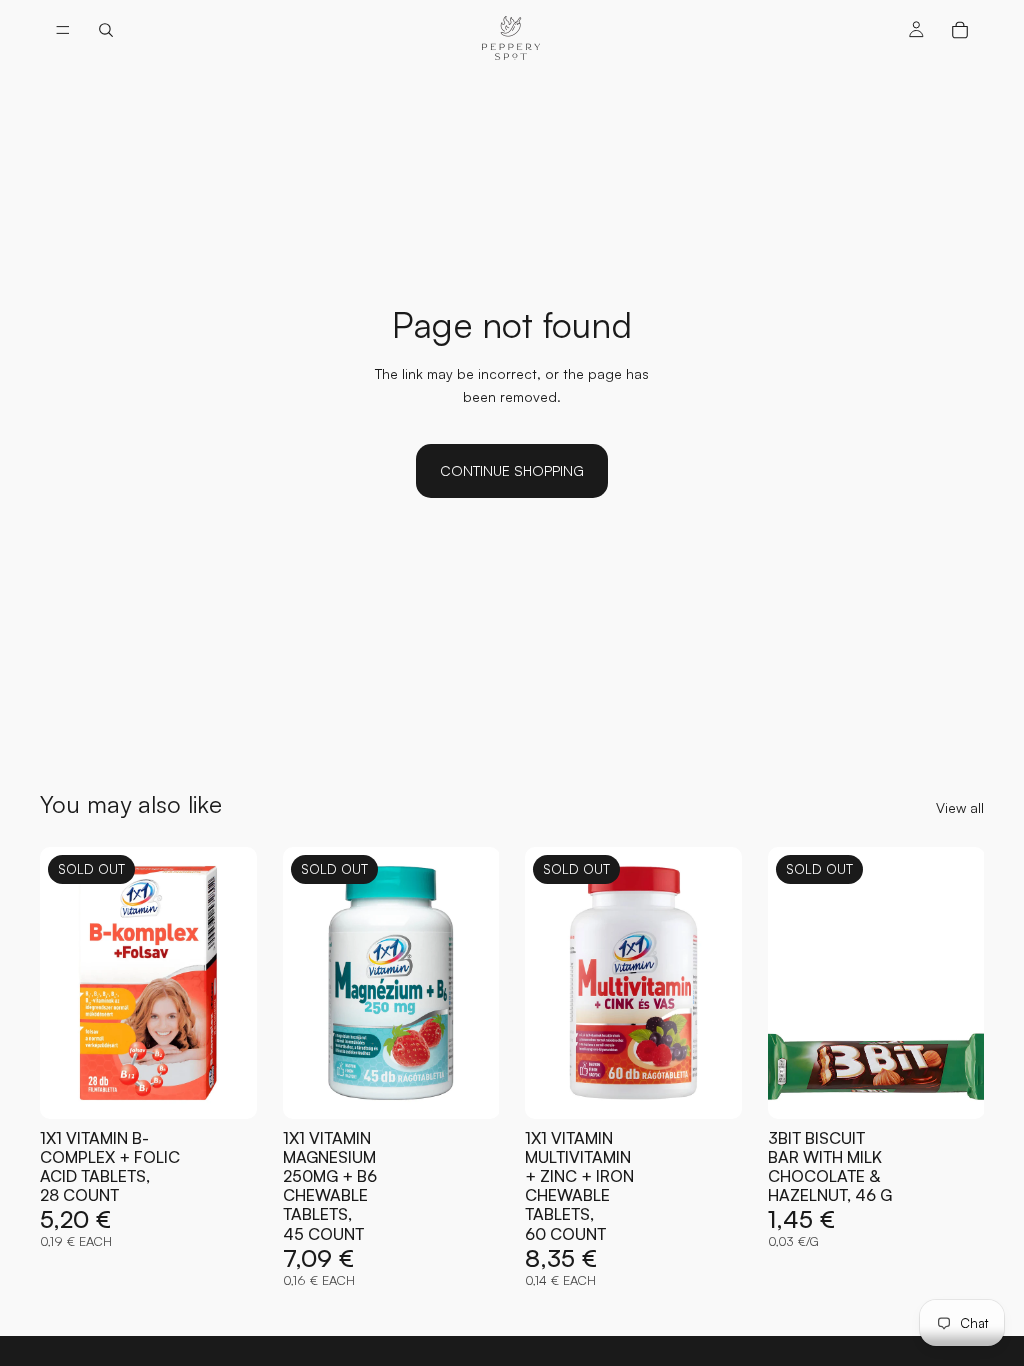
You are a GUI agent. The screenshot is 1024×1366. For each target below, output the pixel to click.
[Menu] (63, 30)
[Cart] (960, 30)
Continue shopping (512, 470)
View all (960, 807)
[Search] (106, 30)
